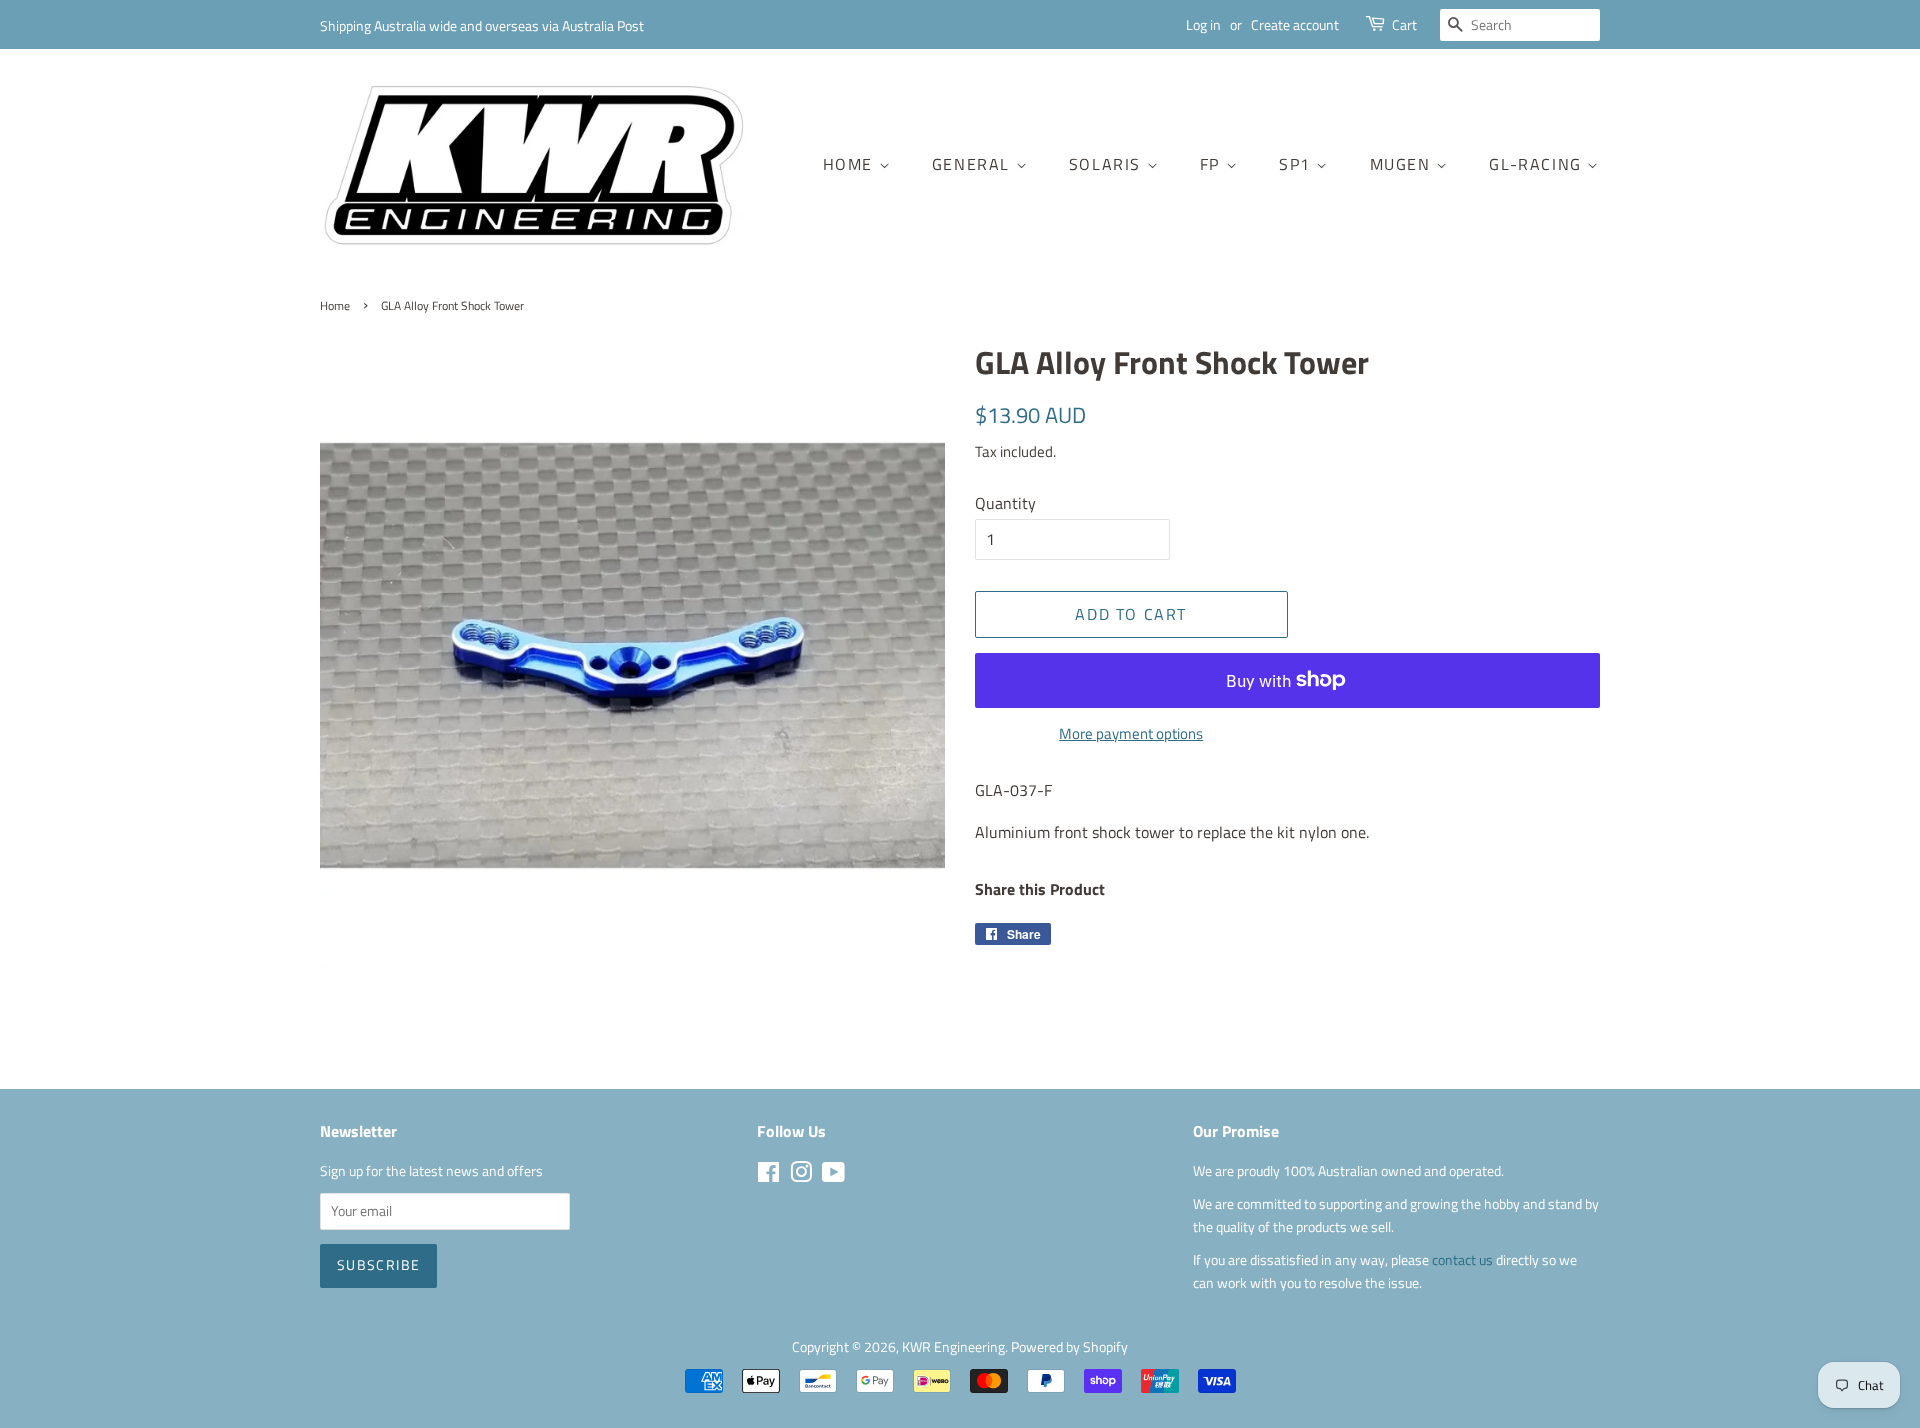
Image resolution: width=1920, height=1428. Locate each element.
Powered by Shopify (1069, 1347)
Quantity (1005, 503)
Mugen (1403, 164)
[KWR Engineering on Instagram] (801, 1176)
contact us (1464, 1260)
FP (1213, 164)
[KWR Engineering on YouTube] (833, 1176)
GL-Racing (1538, 164)
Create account (1295, 24)
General (974, 164)
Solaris (1108, 164)
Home (851, 164)
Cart (1404, 24)
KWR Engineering (953, 1347)
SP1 (1297, 164)
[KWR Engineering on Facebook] (768, 1176)
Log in (1203, 24)
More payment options (1131, 733)
